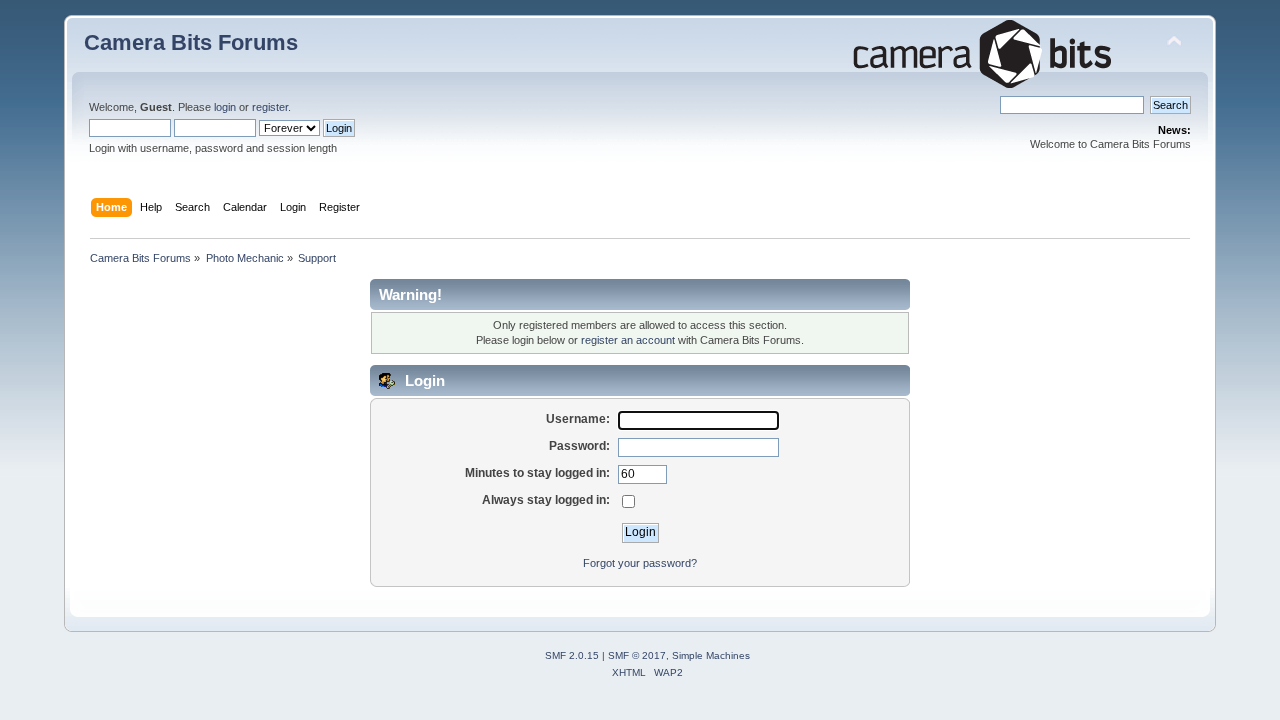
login (225, 107)
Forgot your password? (640, 563)
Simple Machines (711, 655)
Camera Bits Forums (191, 42)
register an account (628, 340)
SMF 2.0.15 (572, 655)
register (270, 107)
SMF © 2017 (637, 655)
